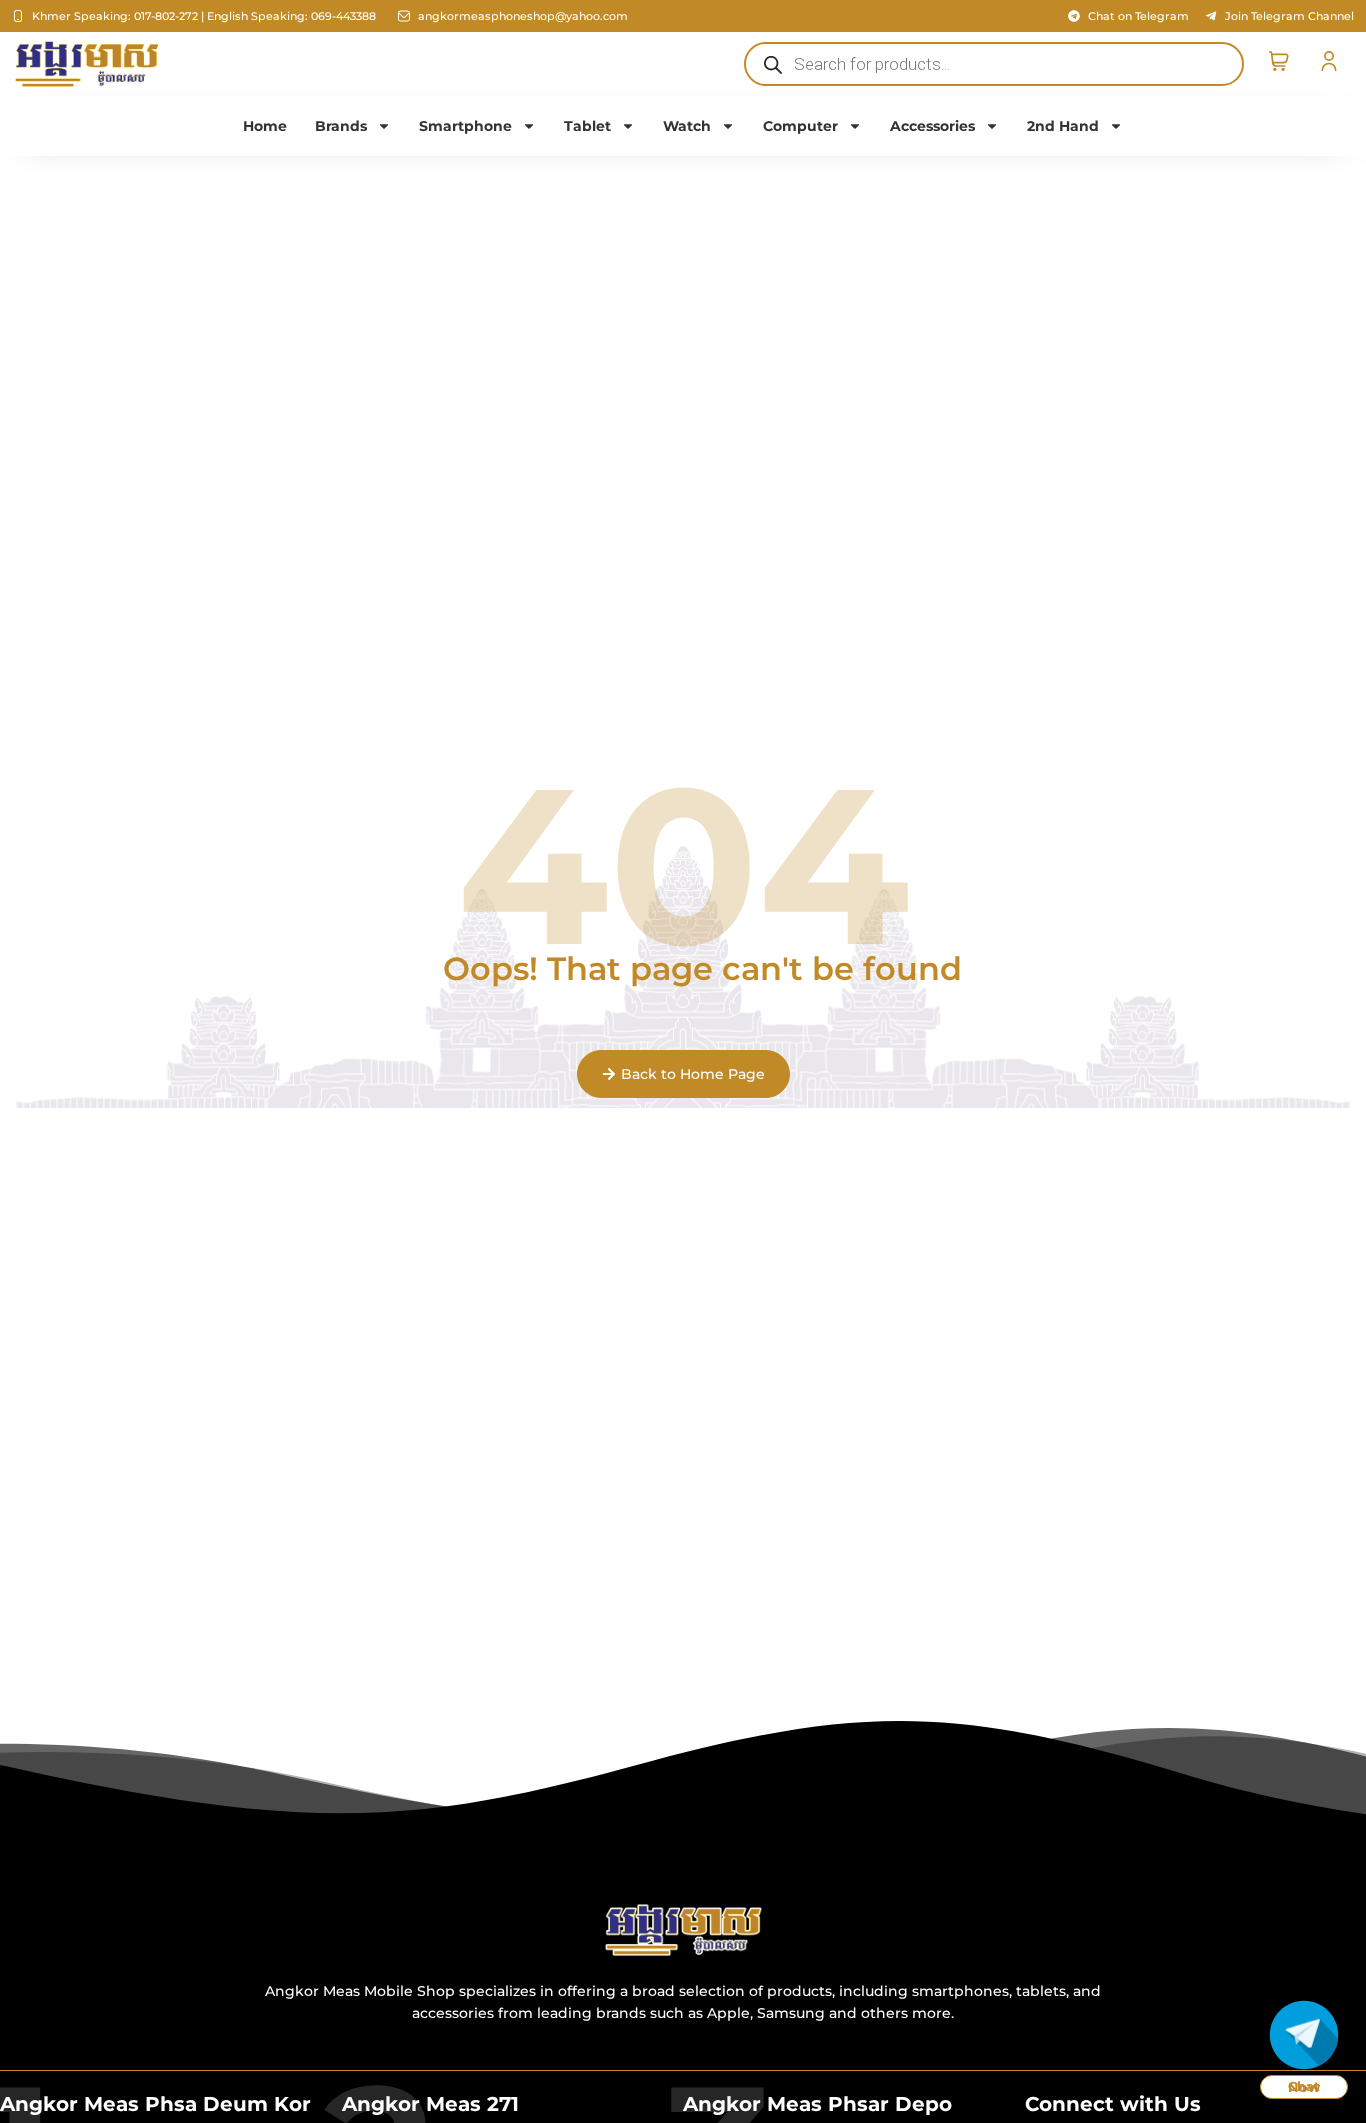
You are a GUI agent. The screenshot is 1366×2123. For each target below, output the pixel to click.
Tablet (587, 126)
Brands (341, 126)
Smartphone (465, 126)
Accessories (932, 126)
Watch (687, 126)
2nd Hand (1063, 126)
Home (265, 126)
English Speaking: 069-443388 (291, 16)
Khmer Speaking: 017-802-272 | (118, 16)
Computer (800, 126)
